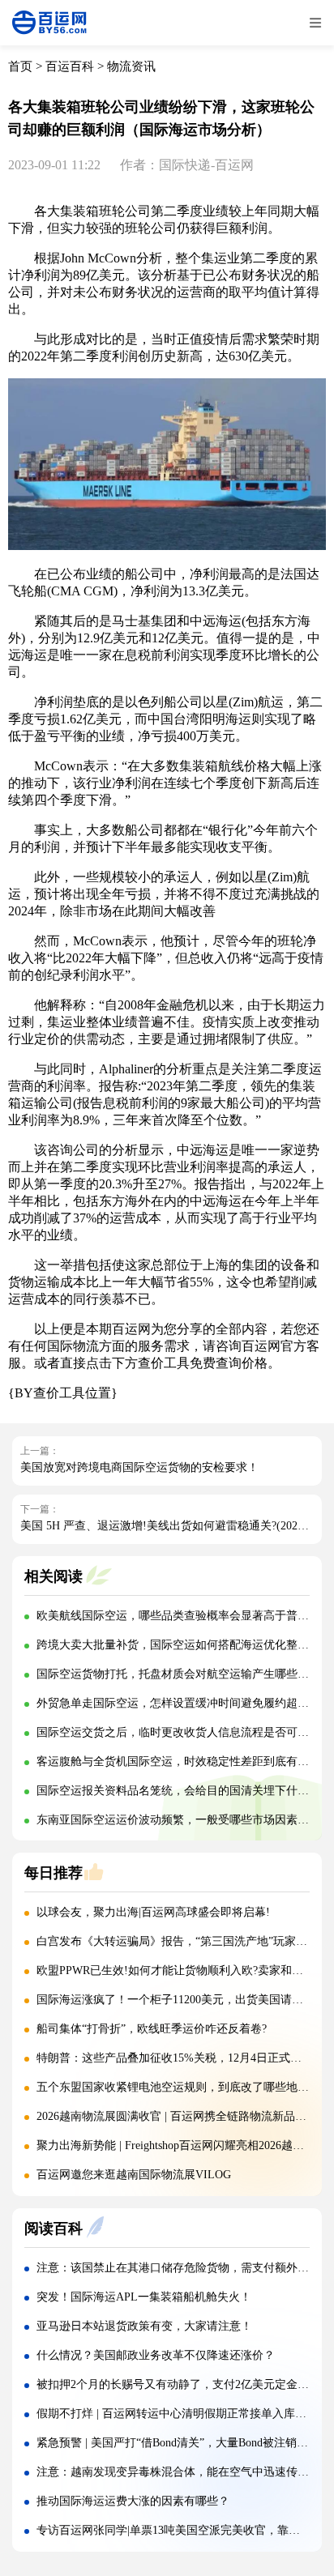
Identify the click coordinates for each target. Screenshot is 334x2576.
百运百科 (70, 66)
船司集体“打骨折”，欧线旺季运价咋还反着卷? (152, 2029)
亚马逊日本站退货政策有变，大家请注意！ (144, 2326)
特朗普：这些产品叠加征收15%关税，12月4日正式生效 (175, 2058)
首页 (20, 66)
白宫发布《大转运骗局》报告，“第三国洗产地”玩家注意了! (185, 1941)
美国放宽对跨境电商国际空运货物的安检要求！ (139, 1467)
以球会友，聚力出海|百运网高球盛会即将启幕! (153, 1912)
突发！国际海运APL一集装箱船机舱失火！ (144, 2297)
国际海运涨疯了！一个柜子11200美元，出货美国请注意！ (181, 2000)
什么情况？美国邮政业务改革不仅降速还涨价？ (156, 2355)
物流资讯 (131, 66)
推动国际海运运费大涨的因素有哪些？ (133, 2501)
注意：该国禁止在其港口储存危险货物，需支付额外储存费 (184, 2268)
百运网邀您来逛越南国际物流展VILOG (134, 2175)
